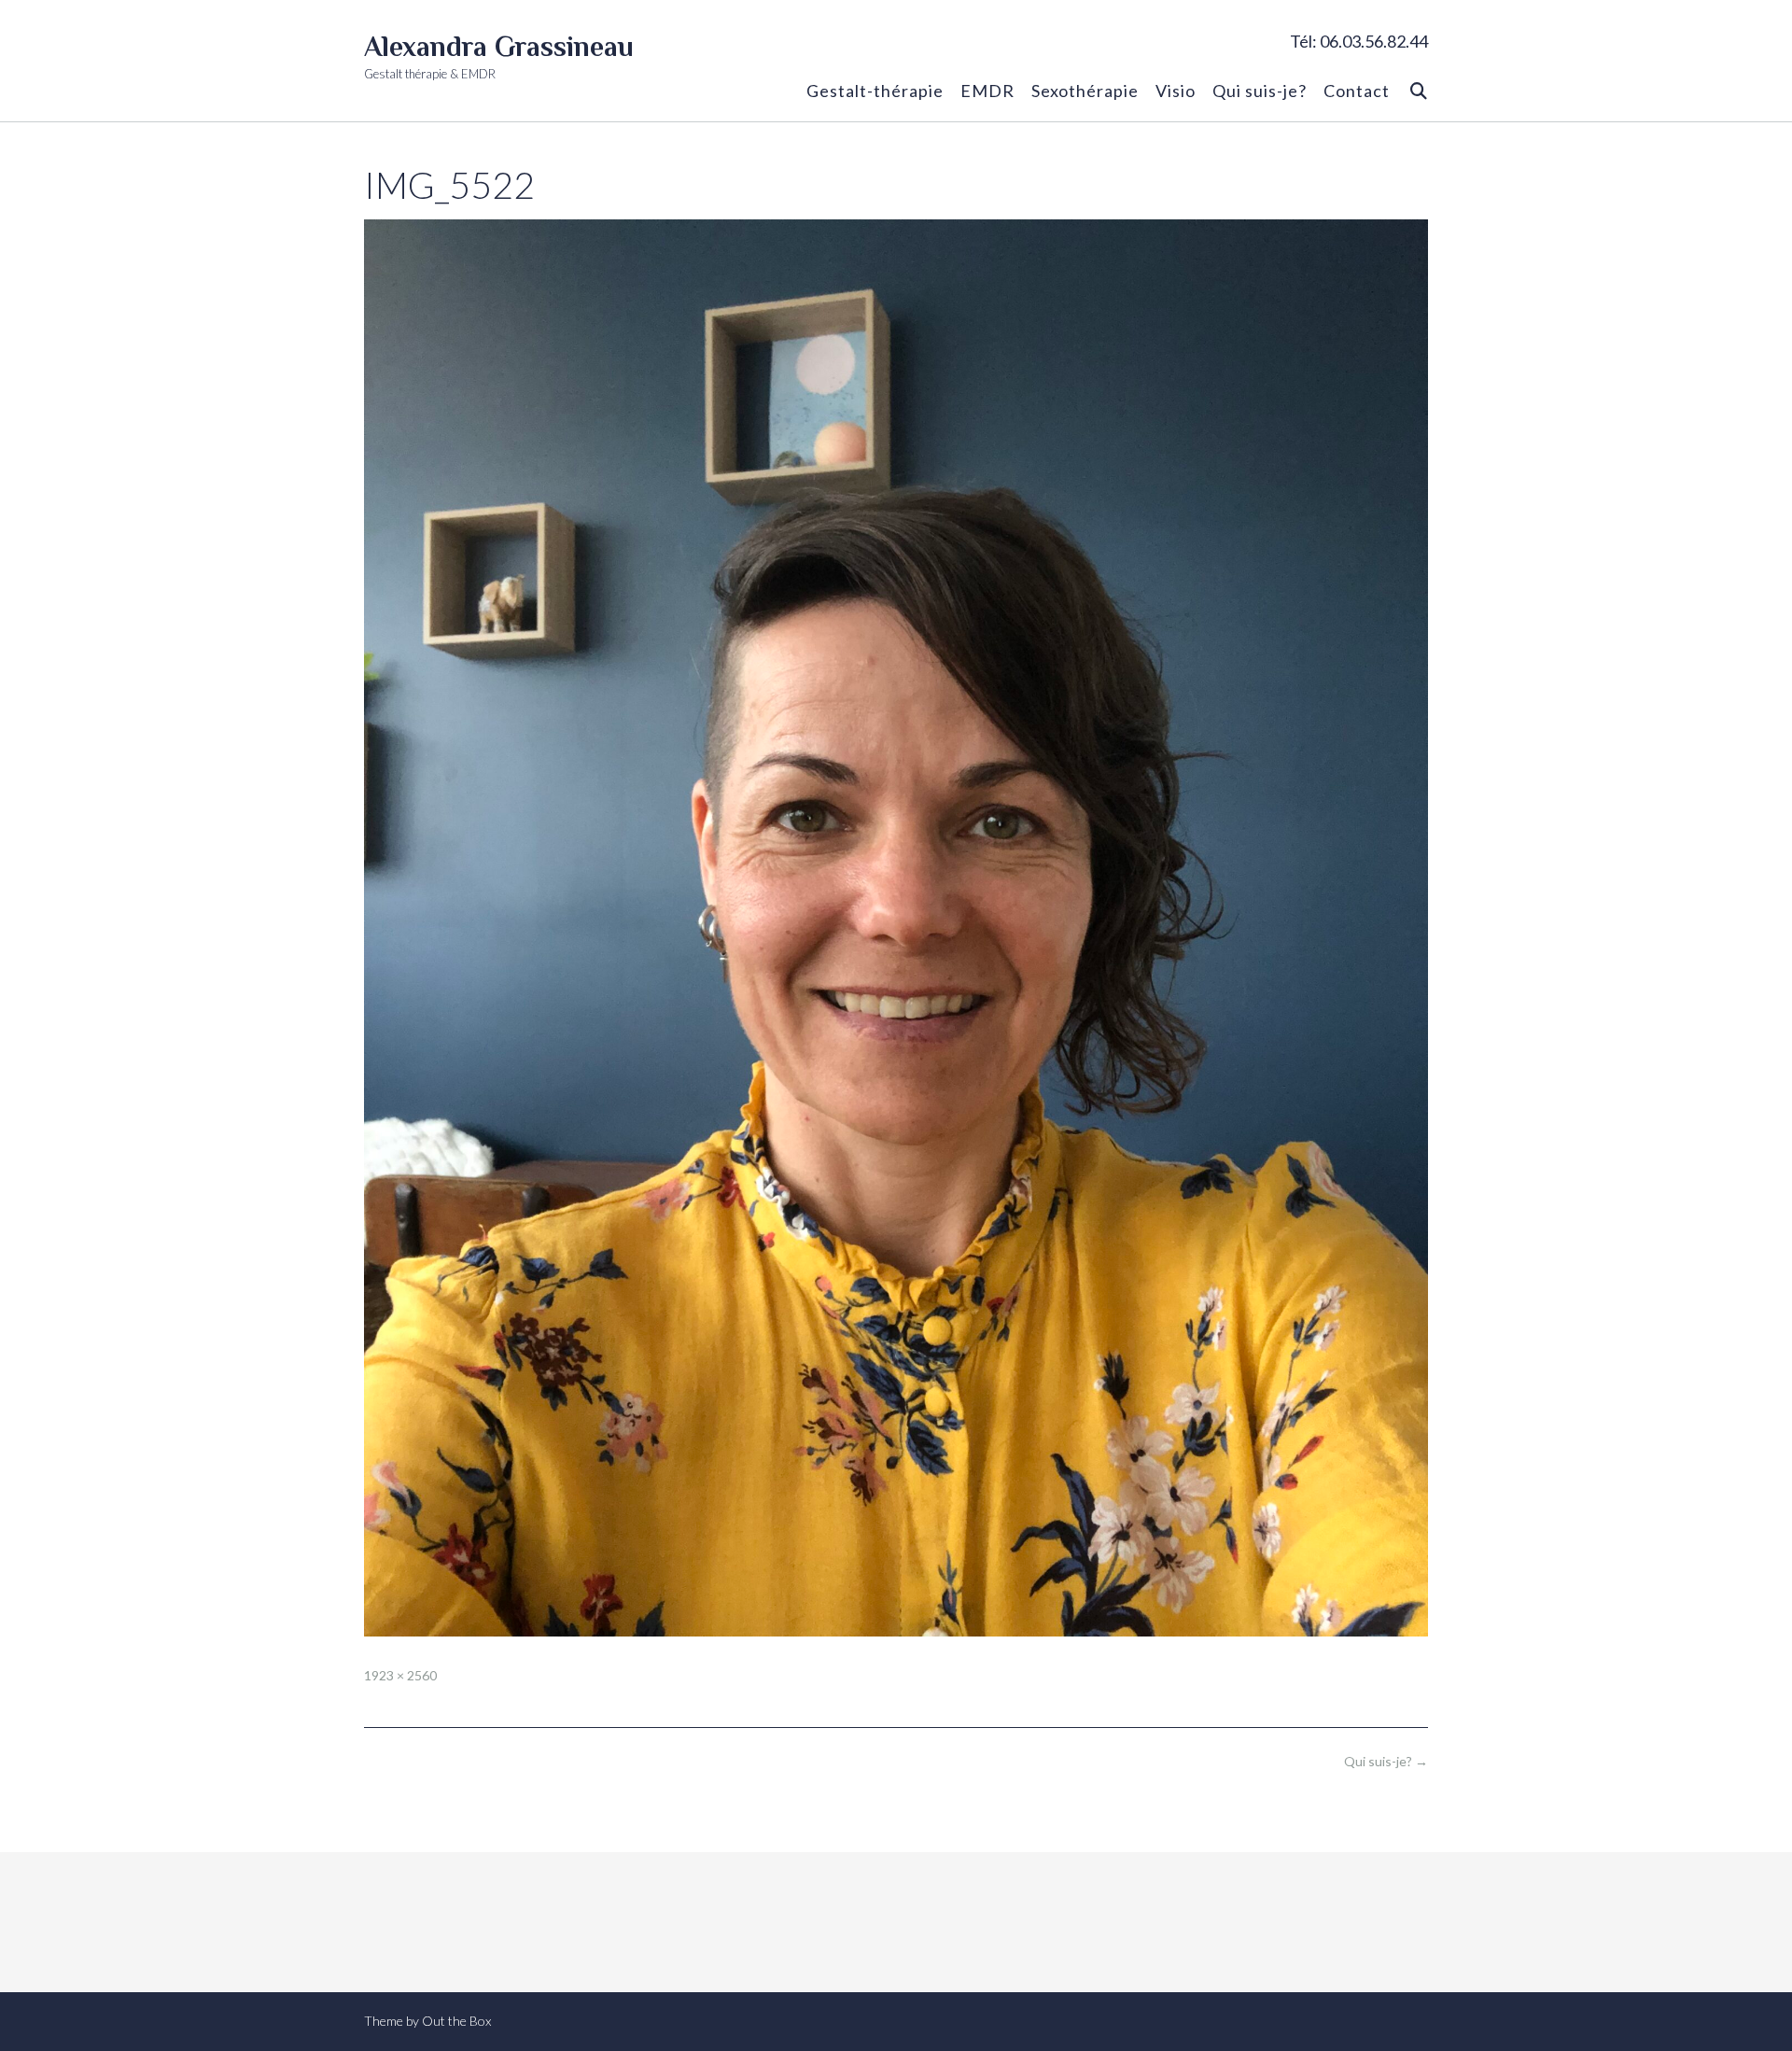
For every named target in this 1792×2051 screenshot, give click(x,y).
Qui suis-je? (1260, 91)
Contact (1357, 91)
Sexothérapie (1085, 91)
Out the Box (456, 2021)
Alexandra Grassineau (499, 47)
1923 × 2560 (400, 1675)
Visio (1176, 91)
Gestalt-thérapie (875, 91)
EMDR (987, 91)
